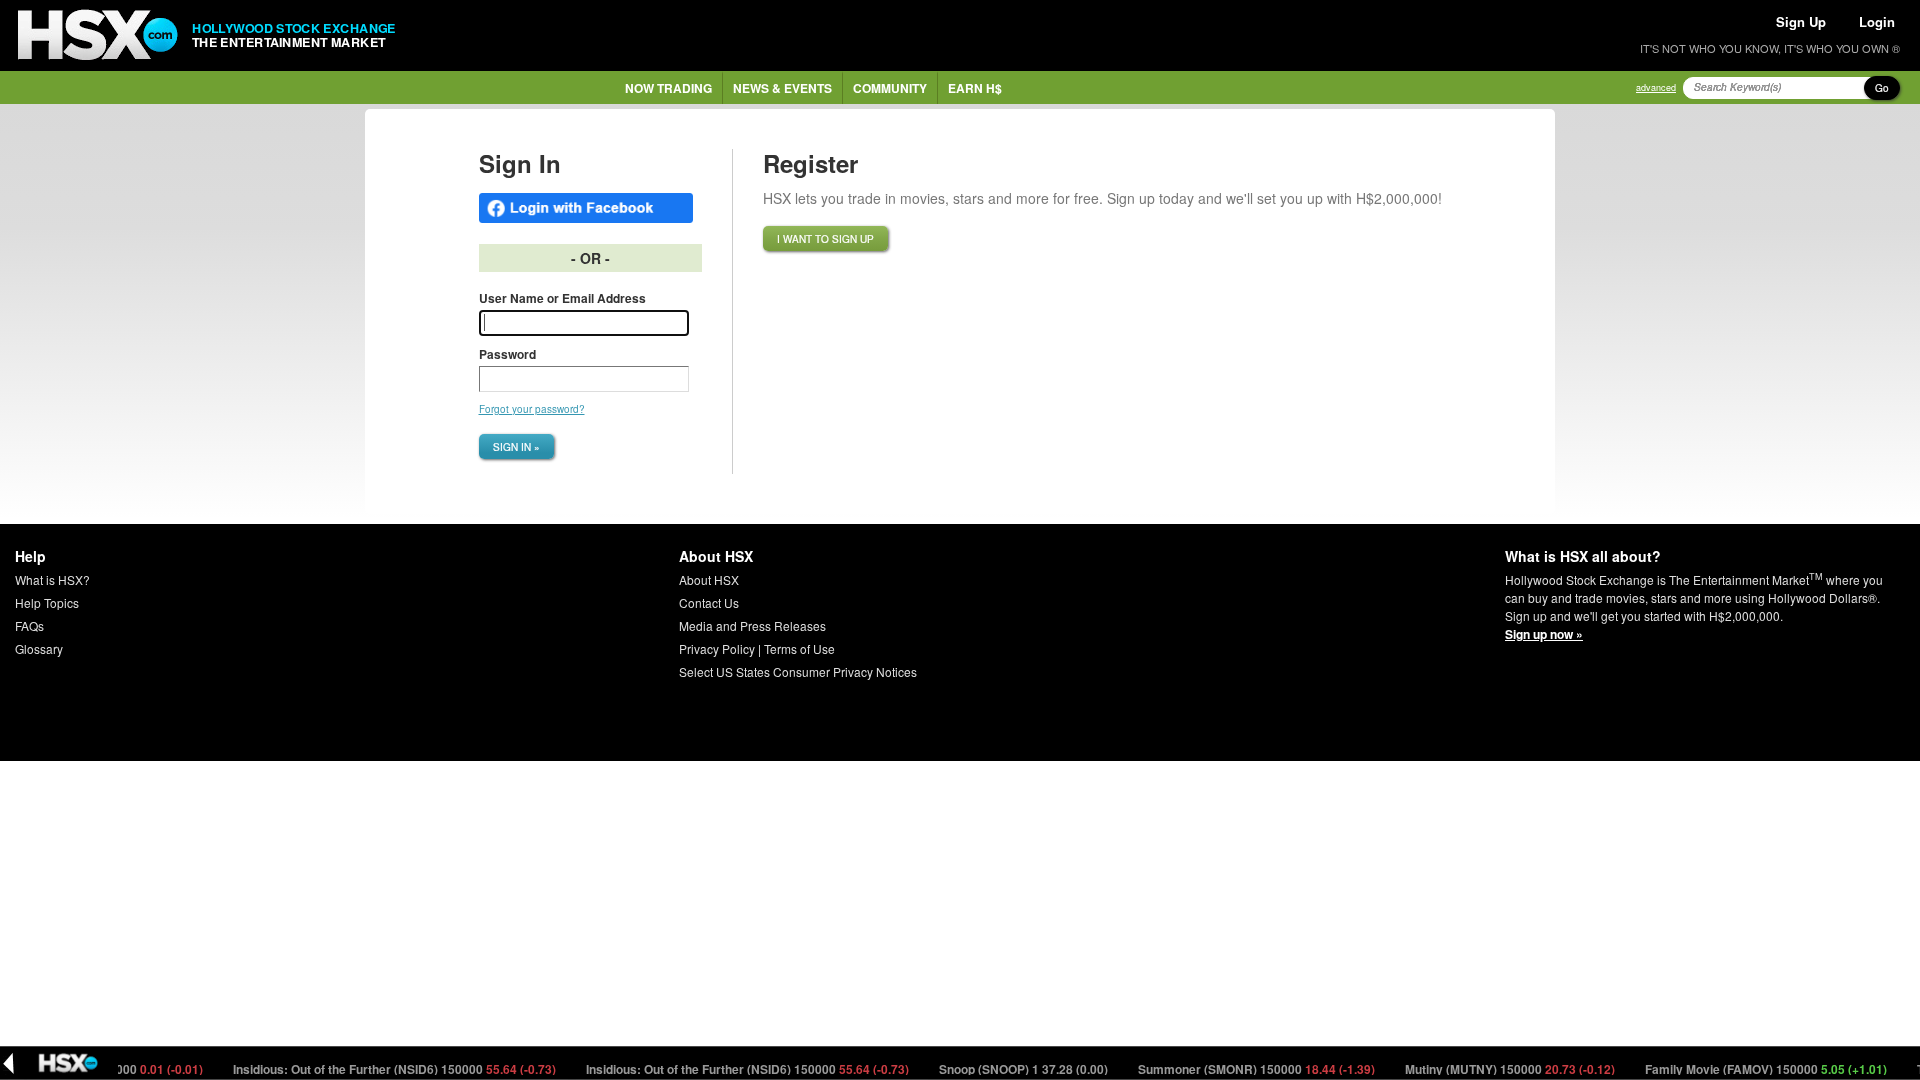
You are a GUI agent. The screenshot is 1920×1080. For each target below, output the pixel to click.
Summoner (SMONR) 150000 (1242, 1069)
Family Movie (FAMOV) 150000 (1751, 1069)
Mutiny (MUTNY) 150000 (1495, 1069)
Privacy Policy (717, 648)
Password (507, 354)
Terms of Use (799, 648)
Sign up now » (1544, 634)
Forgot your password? (532, 409)
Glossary (39, 648)
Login (1877, 21)
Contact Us (709, 602)
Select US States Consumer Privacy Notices (798, 671)
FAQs (29, 625)
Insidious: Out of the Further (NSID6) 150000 (380, 1069)
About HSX (709, 579)
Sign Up (1801, 21)
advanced (1656, 87)
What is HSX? (52, 579)
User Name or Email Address (562, 298)
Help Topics (47, 602)
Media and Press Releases (752, 625)
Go (1882, 88)
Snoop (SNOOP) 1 (1009, 1069)
